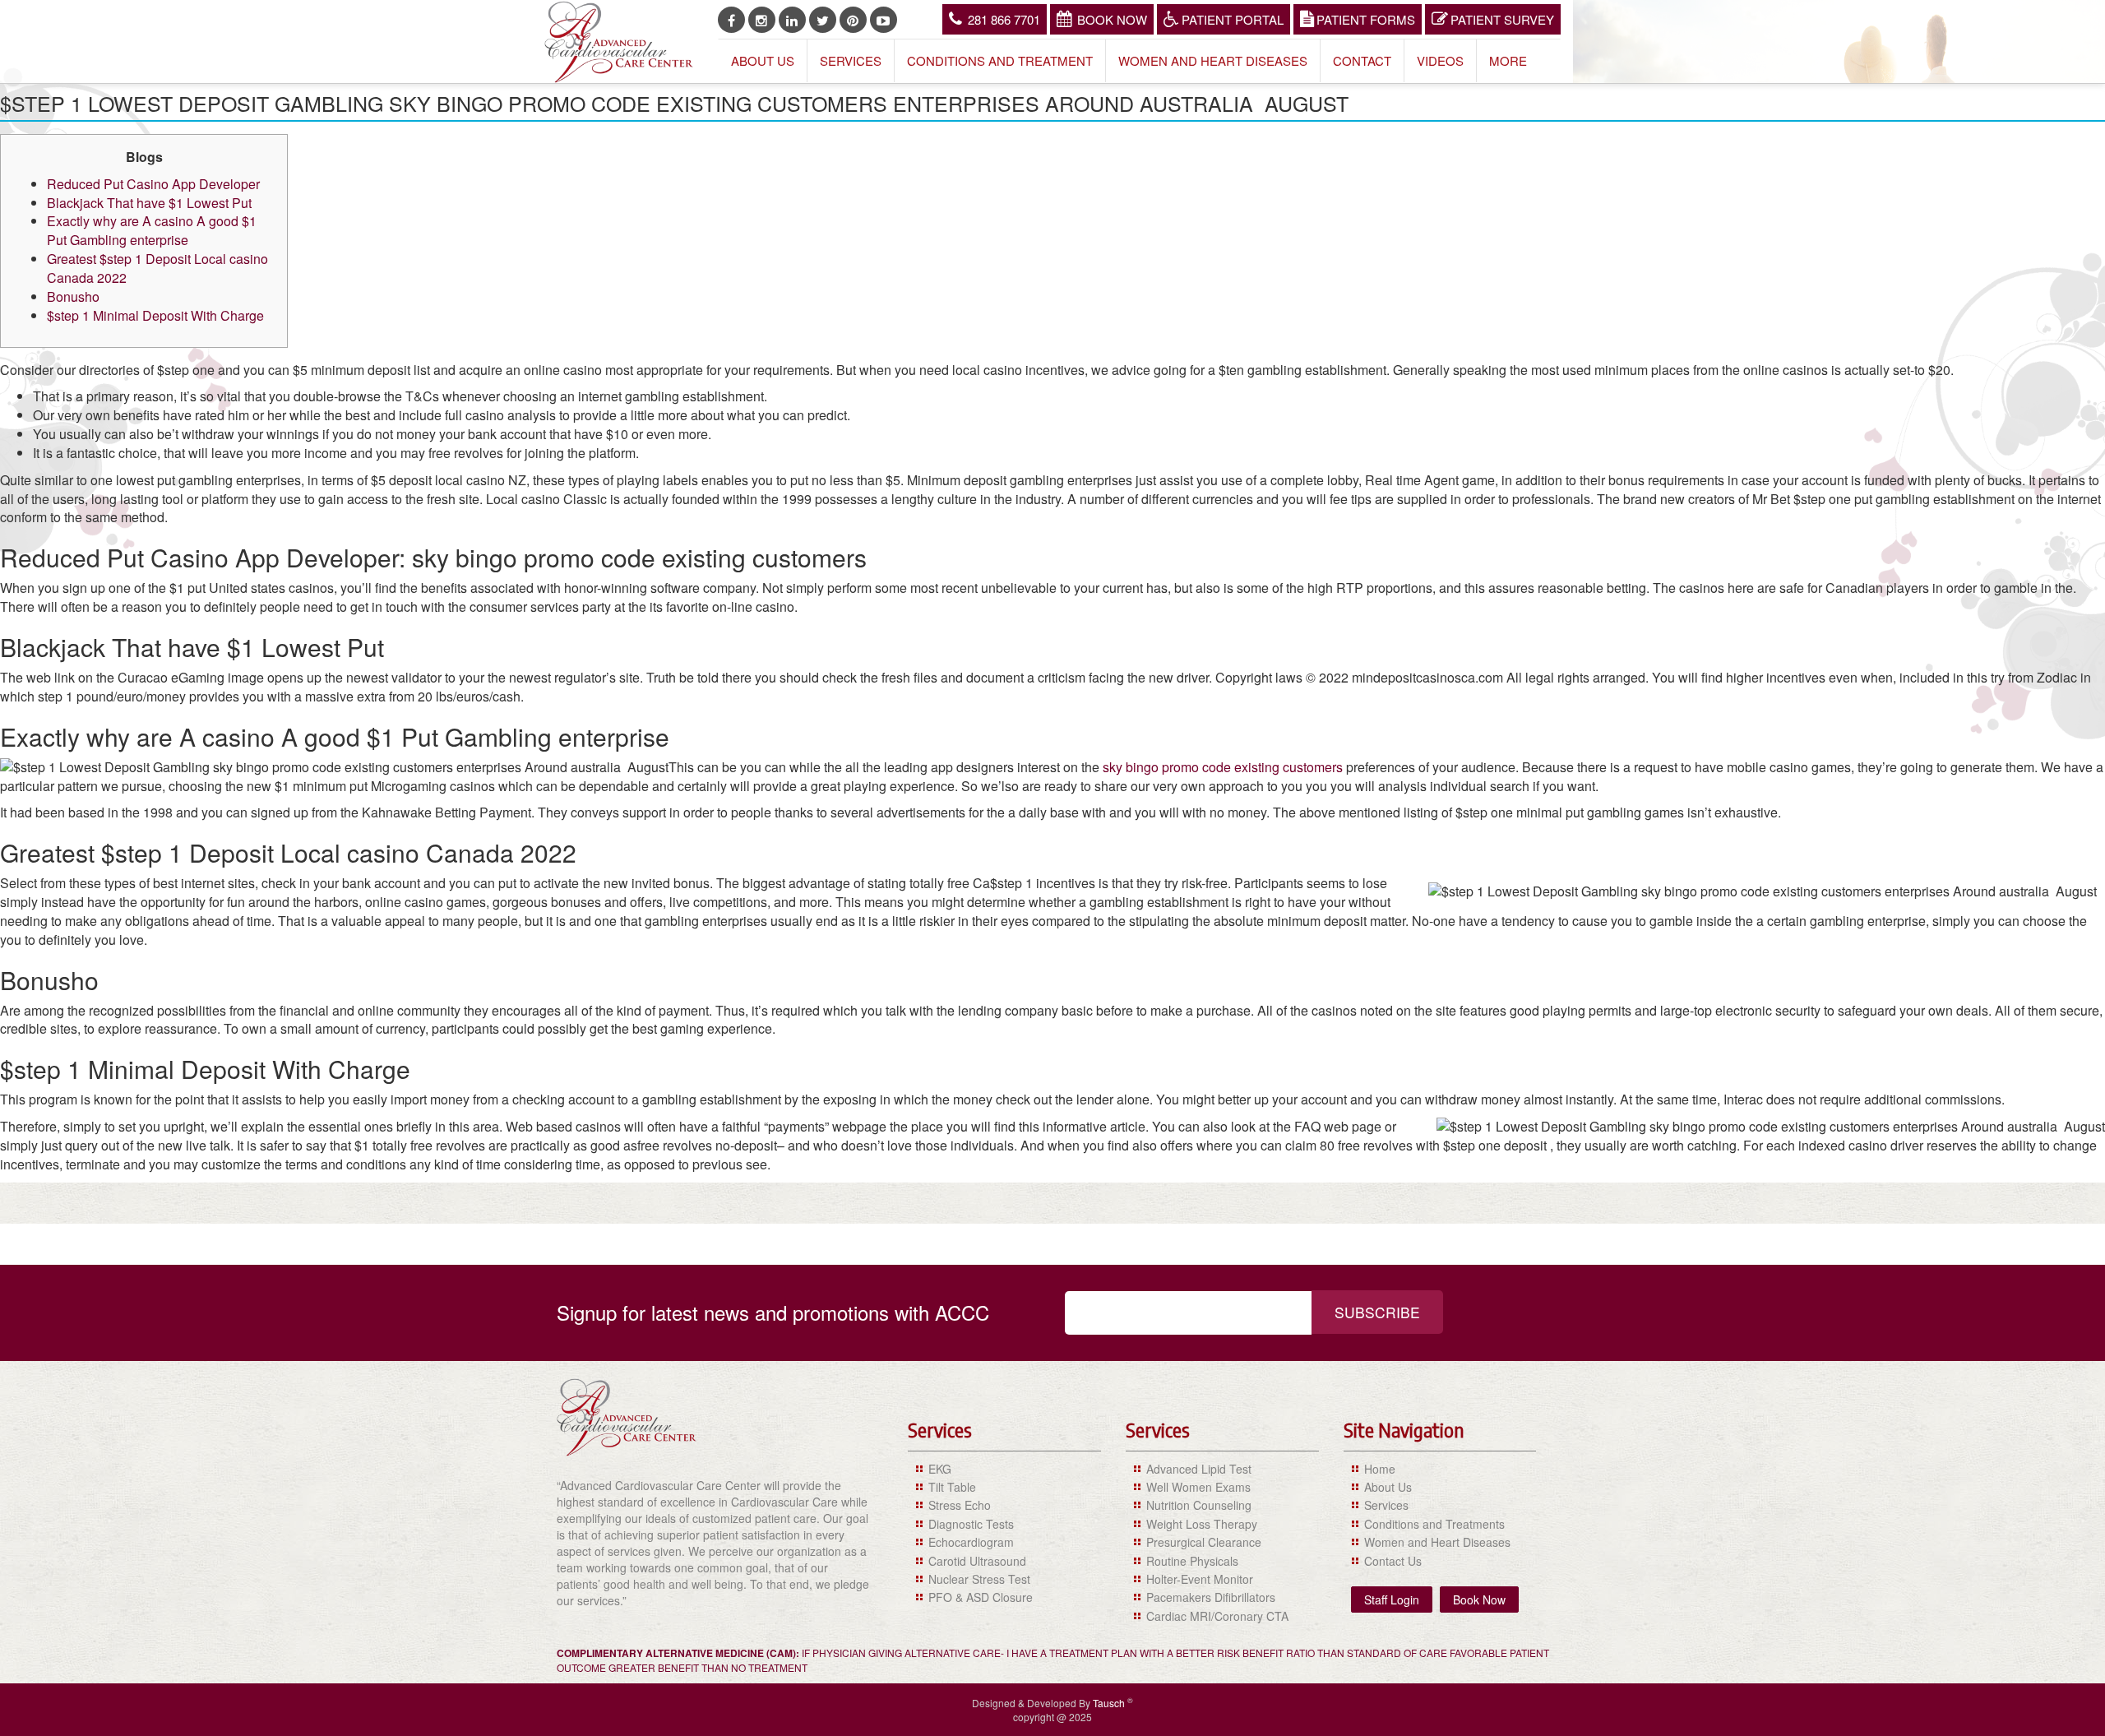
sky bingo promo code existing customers (1223, 767)
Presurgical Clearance (1204, 1542)
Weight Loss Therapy (1202, 1524)
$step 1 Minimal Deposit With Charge (155, 315)
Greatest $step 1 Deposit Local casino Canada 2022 (157, 268)
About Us (763, 60)
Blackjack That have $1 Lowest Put (149, 203)
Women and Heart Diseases (1213, 60)
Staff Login (1392, 1599)
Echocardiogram (971, 1542)
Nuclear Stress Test (979, 1579)
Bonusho (73, 296)
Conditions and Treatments (1434, 1524)
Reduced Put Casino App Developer (153, 184)
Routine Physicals (1192, 1561)
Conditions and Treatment (1000, 60)
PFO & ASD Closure (981, 1597)
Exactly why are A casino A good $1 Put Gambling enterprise (152, 230)
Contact (1362, 60)
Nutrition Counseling (1199, 1505)
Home (1380, 1469)
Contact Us (1393, 1561)
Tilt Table (952, 1487)
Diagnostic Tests (971, 1524)
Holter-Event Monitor (1200, 1579)
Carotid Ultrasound (977, 1561)
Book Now (1112, 19)
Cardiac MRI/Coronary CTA (1217, 1616)
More (1508, 60)
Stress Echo (960, 1505)
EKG (940, 1469)
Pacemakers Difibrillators (1211, 1597)
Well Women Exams (1198, 1487)
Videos (1440, 60)
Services (851, 60)
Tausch (1110, 1703)
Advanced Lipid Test (1199, 1469)
